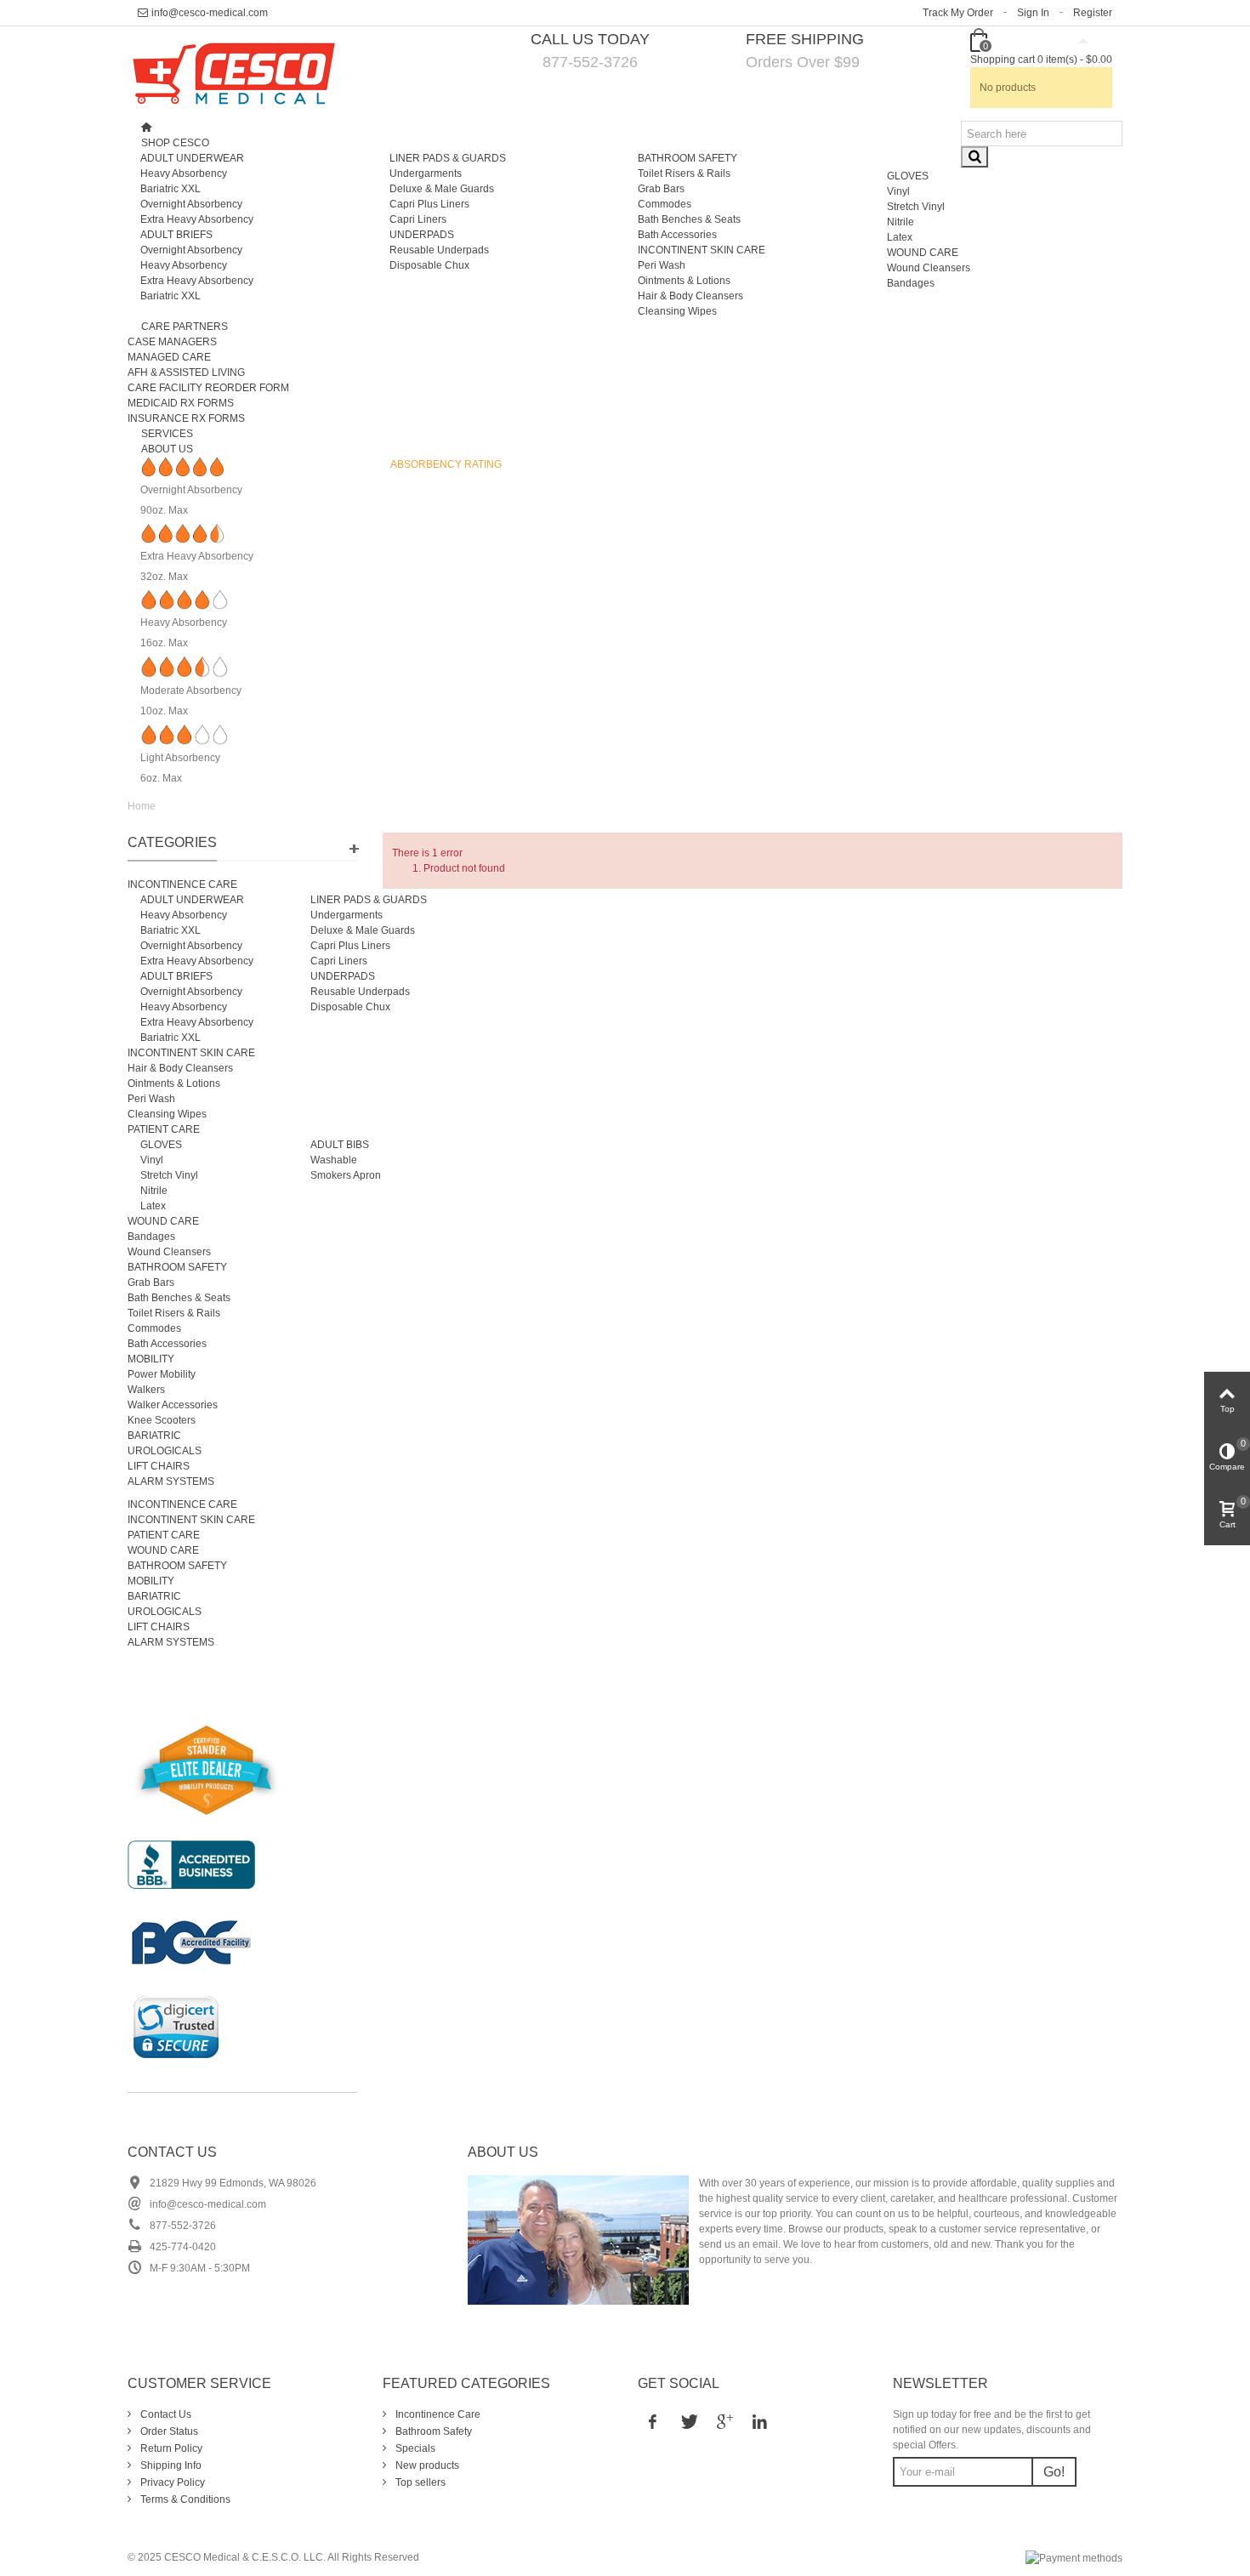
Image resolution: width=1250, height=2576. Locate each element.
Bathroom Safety (432, 2431)
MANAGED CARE (169, 357)
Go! (1054, 2472)
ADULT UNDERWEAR (192, 158)
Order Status (168, 2431)
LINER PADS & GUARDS (448, 158)
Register (1093, 13)
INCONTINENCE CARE (182, 884)
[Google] (724, 2421)
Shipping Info (170, 2465)
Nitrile (901, 222)
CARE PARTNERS (185, 327)
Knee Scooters (162, 1420)
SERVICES (167, 434)
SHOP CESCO (175, 143)
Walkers (146, 1390)
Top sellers (419, 2482)
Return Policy (170, 2448)
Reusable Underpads (439, 250)
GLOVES (908, 176)
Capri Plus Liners (429, 204)
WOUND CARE (923, 253)
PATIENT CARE (164, 1129)
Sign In (1033, 13)
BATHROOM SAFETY (687, 158)
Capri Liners (418, 219)
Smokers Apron (346, 1175)
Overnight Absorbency (191, 204)
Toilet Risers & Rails (684, 173)
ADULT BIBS (340, 1145)
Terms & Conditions (184, 2499)
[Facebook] (652, 2421)
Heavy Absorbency (184, 173)
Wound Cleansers (929, 268)
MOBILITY (151, 1359)
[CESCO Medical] (234, 72)
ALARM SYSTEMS (171, 1481)
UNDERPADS (422, 235)
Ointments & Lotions (684, 281)
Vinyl (898, 191)
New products (426, 2465)
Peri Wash (662, 265)
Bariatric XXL (170, 189)
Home (142, 806)
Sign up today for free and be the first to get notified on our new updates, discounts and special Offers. (992, 2430)
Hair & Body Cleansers (690, 296)
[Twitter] (688, 2421)
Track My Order (958, 13)
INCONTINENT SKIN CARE (702, 250)
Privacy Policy (171, 2482)
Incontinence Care (437, 2414)
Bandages (911, 283)
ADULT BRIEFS (176, 235)
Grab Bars (661, 189)
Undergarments (426, 173)
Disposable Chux (429, 265)
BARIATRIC (154, 1436)
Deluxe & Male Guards (442, 189)
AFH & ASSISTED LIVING (186, 372)
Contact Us (172, 2152)
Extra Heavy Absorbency (197, 219)
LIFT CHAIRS (159, 1466)
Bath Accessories (677, 235)
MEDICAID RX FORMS (181, 403)
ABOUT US (167, 449)
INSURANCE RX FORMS (186, 418)
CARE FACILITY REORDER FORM (208, 388)
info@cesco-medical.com (210, 13)
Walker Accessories (173, 1405)
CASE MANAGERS (172, 342)
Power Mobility (162, 1374)
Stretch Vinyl (916, 207)
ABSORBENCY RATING (446, 464)
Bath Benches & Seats (689, 219)
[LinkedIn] (759, 2421)
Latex (900, 237)
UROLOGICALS (165, 1451)
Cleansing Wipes (677, 311)
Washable (334, 1160)
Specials (414, 2448)
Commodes (665, 204)
